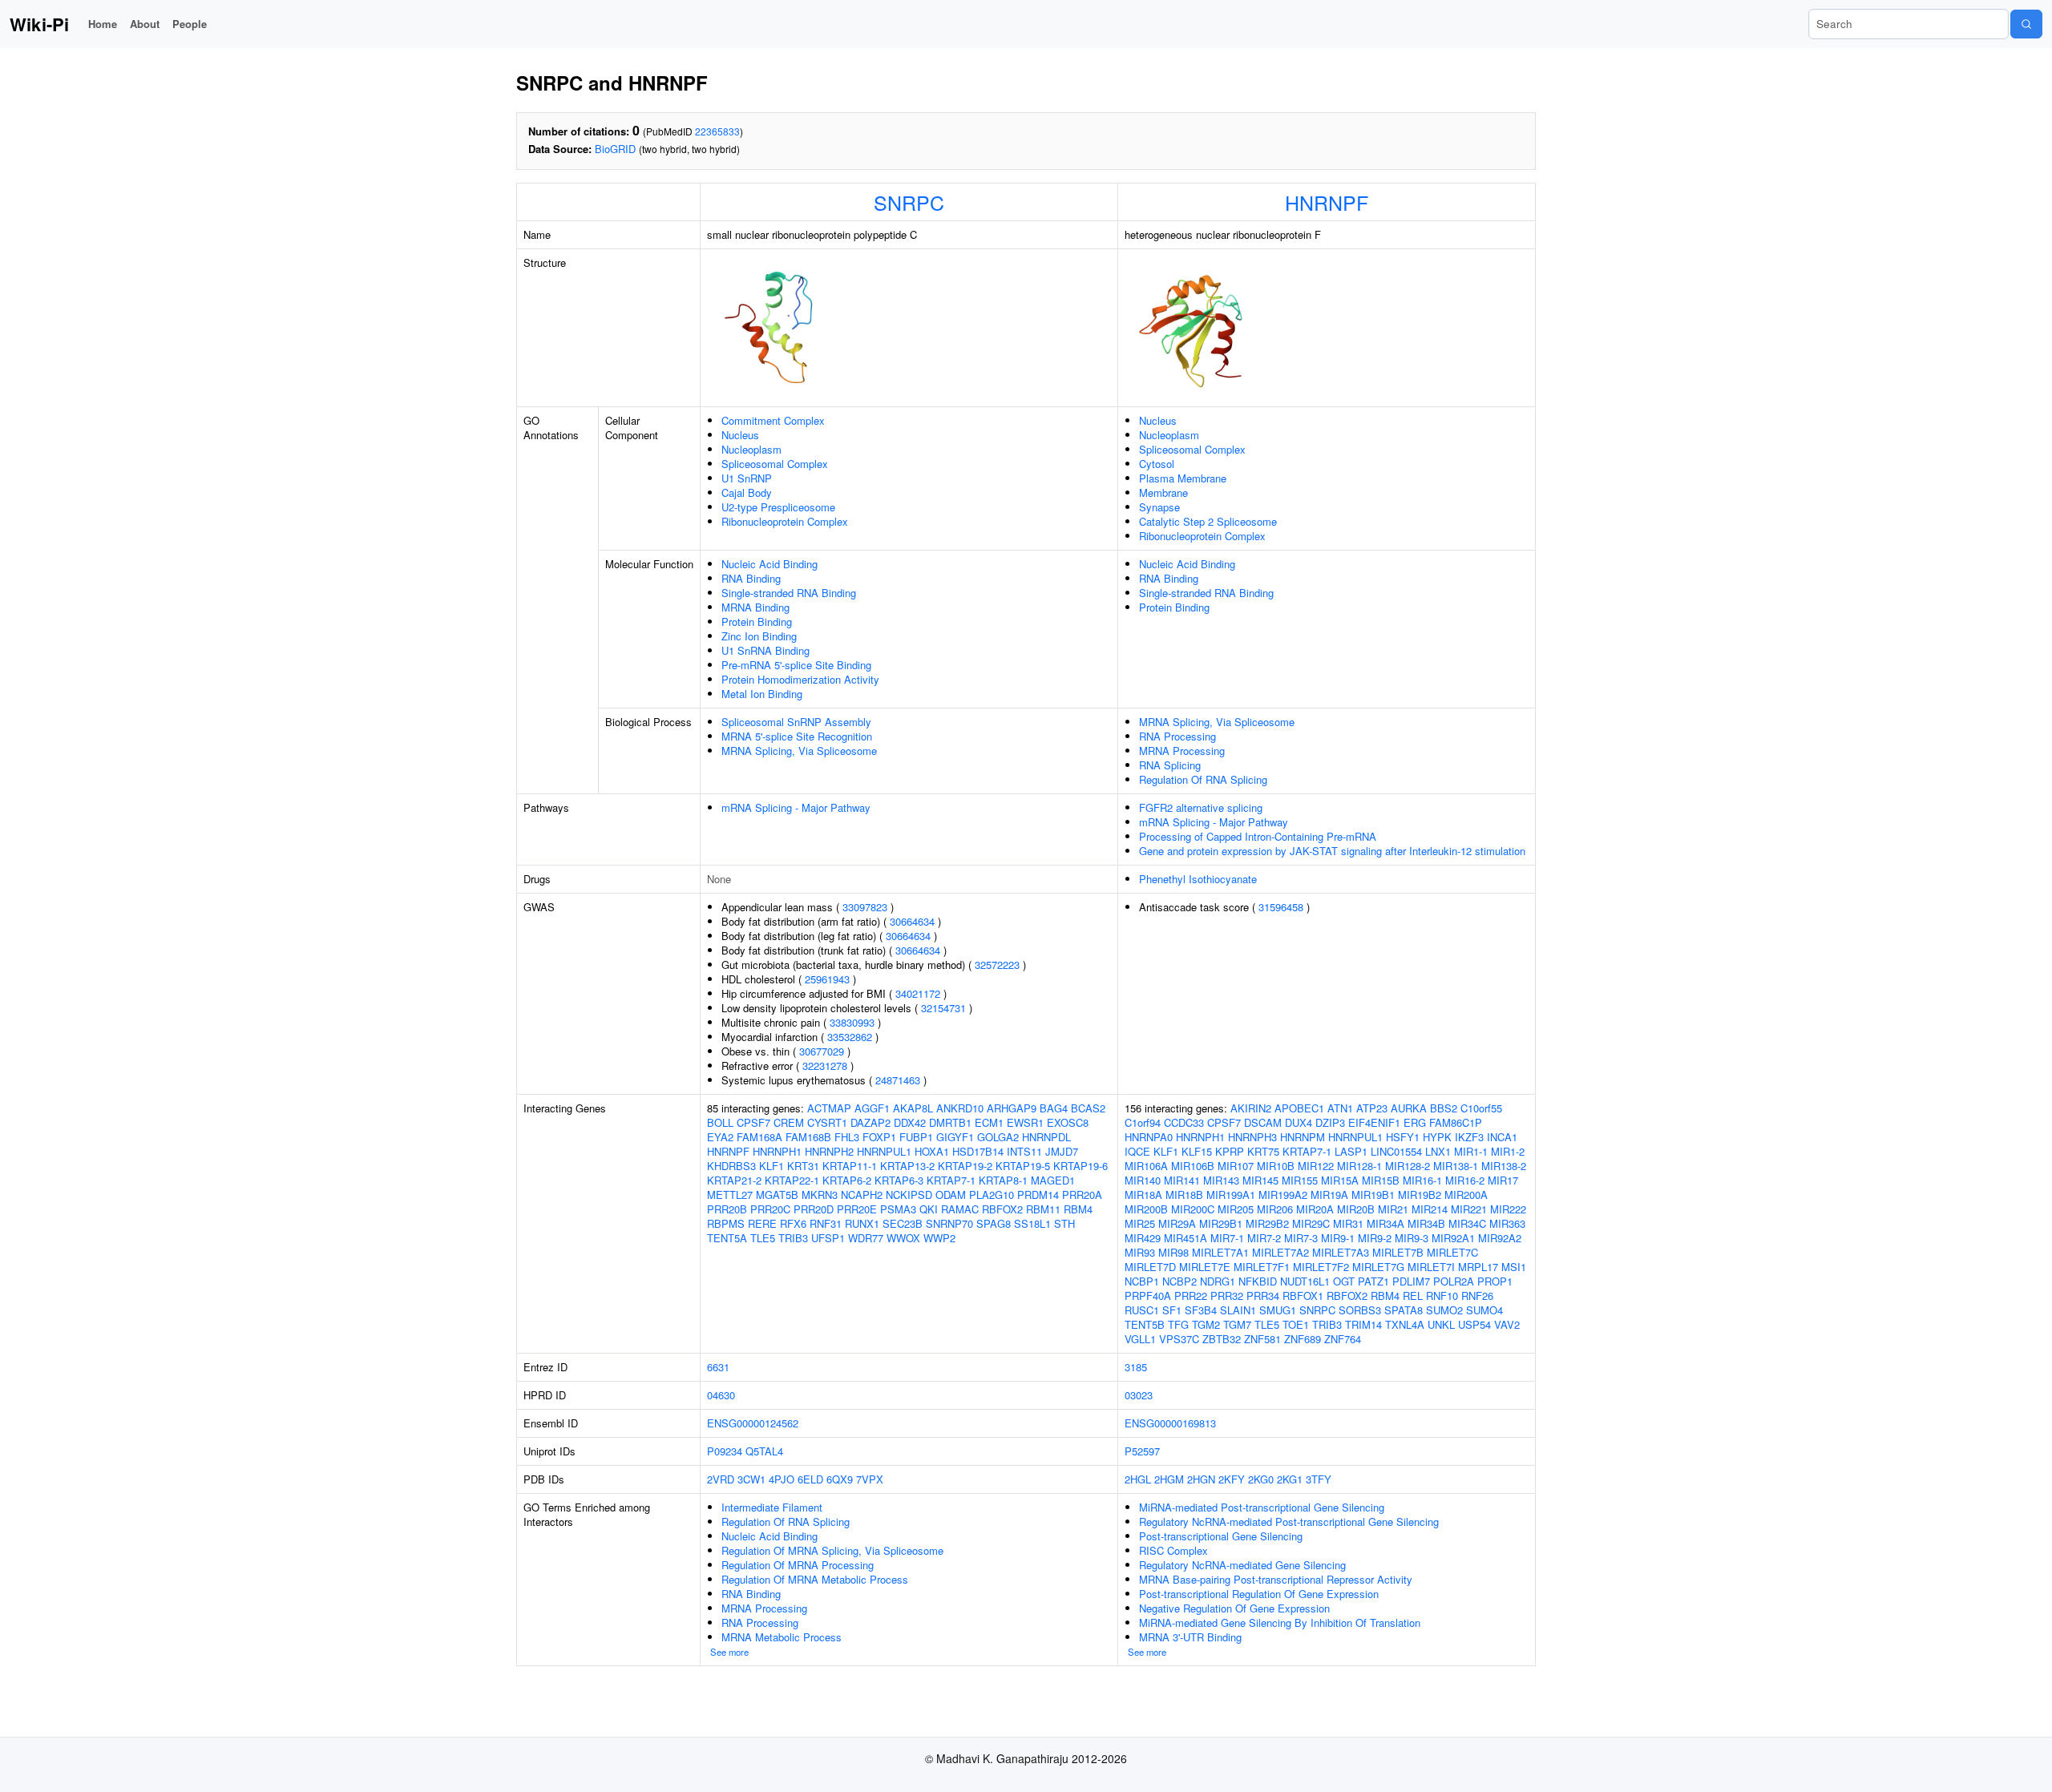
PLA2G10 (992, 1195)
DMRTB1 (950, 1122)
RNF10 (1442, 1296)
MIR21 (1393, 1209)
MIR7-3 (1301, 1238)
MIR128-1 (1359, 1166)
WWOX (903, 1238)
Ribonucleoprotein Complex (785, 521)
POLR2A (1454, 1281)
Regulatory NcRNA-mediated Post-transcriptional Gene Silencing (1289, 1522)
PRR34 (1263, 1296)
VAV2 (1507, 1324)
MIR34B (1426, 1223)
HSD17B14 (978, 1151)
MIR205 (1236, 1209)
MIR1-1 (1471, 1151)
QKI (929, 1209)
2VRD (721, 1479)
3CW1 (751, 1479)
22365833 (717, 131)
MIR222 (1508, 1209)
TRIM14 (1363, 1324)
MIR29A (1177, 1223)
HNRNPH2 (829, 1151)
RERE (762, 1223)
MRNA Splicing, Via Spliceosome (799, 751)
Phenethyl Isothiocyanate (1198, 879)
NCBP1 (1142, 1281)
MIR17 (1503, 1180)
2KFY (1232, 1479)
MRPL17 (1478, 1267)
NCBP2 (1179, 1281)
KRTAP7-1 (951, 1180)
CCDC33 (1184, 1122)
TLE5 (763, 1238)
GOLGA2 (998, 1137)
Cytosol (1157, 464)
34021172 (918, 993)
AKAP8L (913, 1108)
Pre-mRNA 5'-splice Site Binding (796, 665)
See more (729, 1652)
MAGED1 (1053, 1180)
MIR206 (1275, 1209)
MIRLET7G (1378, 1267)
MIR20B (1356, 1209)
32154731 (943, 1008)
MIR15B (1381, 1180)
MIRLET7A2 (1280, 1252)
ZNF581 (1262, 1339)
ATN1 (1340, 1108)
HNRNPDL (1046, 1137)
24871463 (898, 1080)
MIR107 (1236, 1166)
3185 (1136, 1367)
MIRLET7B (1398, 1252)
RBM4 (1078, 1209)
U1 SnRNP (747, 478)
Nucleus (740, 435)
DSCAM (1263, 1122)
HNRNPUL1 (884, 1151)
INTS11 (1024, 1151)
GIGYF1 (955, 1137)
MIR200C (1193, 1209)
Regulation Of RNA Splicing (1203, 779)
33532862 (850, 1037)
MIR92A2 (1500, 1238)
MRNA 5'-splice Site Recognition (797, 736)
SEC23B (903, 1223)
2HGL (1138, 1479)
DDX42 (910, 1122)
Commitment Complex (773, 420)
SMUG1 (1278, 1310)
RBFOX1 (1303, 1296)
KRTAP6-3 (899, 1180)
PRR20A (1082, 1195)
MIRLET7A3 (1341, 1252)
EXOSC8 (1068, 1122)
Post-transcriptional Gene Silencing (1221, 1536)
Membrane (1163, 492)
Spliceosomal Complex (775, 464)
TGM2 (1206, 1324)
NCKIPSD (909, 1195)
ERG (1415, 1122)
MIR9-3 (1412, 1238)
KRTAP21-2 (734, 1180)
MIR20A (1315, 1209)
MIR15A (1340, 1180)
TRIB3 (793, 1238)
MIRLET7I (1431, 1267)
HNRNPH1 (777, 1151)
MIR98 (1173, 1252)
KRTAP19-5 (1023, 1166)
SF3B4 (1201, 1310)
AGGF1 (872, 1108)
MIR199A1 (1231, 1195)
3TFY (1319, 1479)
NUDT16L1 (1305, 1281)
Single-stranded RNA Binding (789, 593)
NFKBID (1258, 1281)
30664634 (912, 921)
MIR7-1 (1227, 1238)
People (190, 24)
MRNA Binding (755, 607)
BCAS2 (1088, 1108)
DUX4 (1299, 1122)
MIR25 (1140, 1223)
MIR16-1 (1422, 1180)
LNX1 (1438, 1151)
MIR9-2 (1375, 1238)
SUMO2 (1444, 1310)
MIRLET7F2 (1321, 1267)
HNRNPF (1327, 202)
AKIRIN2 (1251, 1108)
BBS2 (1444, 1108)
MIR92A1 (1453, 1238)
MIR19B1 (1373, 1195)
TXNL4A (1405, 1324)
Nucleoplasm (751, 449)
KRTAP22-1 (792, 1180)
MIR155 (1300, 1180)
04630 (721, 1395)
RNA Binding (751, 578)
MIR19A (1329, 1195)
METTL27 (730, 1195)
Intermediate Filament (772, 1507)
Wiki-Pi (39, 24)
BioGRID (615, 149)
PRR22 (1191, 1296)
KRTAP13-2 (907, 1166)
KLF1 (772, 1166)
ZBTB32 (1222, 1339)
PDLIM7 (1411, 1281)
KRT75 (1263, 1151)
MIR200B (1146, 1209)
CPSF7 (753, 1122)
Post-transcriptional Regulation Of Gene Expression (1259, 1594)
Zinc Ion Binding (759, 636)
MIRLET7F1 (1262, 1267)
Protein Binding (757, 622)
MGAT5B (777, 1195)
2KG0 (1261, 1479)
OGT (1344, 1281)
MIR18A (1143, 1195)
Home (103, 24)
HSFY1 (1403, 1137)
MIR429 (1143, 1238)
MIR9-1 (1338, 1238)
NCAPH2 (862, 1195)
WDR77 (866, 1238)
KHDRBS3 (731, 1166)
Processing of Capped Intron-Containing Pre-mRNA (1258, 836)
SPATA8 (1404, 1310)
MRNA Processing (1182, 751)
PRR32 (1227, 1296)
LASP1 (1351, 1151)
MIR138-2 (1504, 1166)
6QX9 (840, 1479)
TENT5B (1145, 1324)
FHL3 (847, 1137)
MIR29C (1311, 1223)
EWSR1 (1025, 1122)
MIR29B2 (1267, 1223)
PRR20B (727, 1209)
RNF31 (826, 1223)
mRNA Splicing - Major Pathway (796, 807)
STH (1064, 1223)
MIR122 (1316, 1166)
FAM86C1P (1456, 1122)
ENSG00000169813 (1170, 1423)
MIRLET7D (1150, 1267)
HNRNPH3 (1252, 1137)
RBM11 (1043, 1209)
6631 (718, 1367)
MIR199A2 (1283, 1195)
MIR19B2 (1420, 1195)
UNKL (1441, 1324)
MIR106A (1146, 1166)
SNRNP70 (949, 1223)
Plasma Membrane (1183, 478)
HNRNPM (1303, 1137)
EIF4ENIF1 (1374, 1122)
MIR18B (1184, 1195)
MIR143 (1221, 1180)
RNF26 (1477, 1296)
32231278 (825, 1066)
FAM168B (808, 1137)
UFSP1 (828, 1238)
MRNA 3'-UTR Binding (1190, 1637)
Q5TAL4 (764, 1451)
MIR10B (1276, 1166)
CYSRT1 (827, 1122)
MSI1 (1514, 1267)
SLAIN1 (1238, 1310)
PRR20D (814, 1209)
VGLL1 (1140, 1339)
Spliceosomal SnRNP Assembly (796, 722)
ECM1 (989, 1122)
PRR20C (770, 1209)
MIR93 (1140, 1252)
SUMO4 (1484, 1310)
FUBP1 (916, 1137)
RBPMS (726, 1223)
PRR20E (857, 1209)
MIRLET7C (1452, 1252)
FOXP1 (879, 1137)
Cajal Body (747, 492)
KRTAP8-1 (1003, 1180)
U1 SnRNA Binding (765, 650)
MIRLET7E (1205, 1267)
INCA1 (1502, 1137)
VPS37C (1179, 1339)
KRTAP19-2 (965, 1166)
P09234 (725, 1451)
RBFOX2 (1002, 1209)
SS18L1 (1032, 1223)
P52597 (1142, 1451)
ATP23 (1372, 1108)
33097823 (865, 907)
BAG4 (1054, 1108)
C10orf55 (1481, 1108)
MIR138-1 (1456, 1166)
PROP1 (1495, 1281)
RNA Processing (1177, 736)
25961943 (827, 979)
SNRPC (909, 202)
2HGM (1169, 1479)
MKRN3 (820, 1195)
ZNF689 (1303, 1339)
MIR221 (1469, 1209)
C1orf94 (1143, 1122)
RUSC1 (1142, 1310)
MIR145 (1260, 1180)
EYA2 (720, 1137)
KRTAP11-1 (850, 1166)
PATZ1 (1373, 1281)
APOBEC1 (1299, 1108)
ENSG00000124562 (753, 1423)
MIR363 (1507, 1223)
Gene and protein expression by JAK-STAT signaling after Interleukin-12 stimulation (1332, 851)
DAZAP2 (870, 1122)
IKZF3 (1469, 1137)
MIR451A (1186, 1238)
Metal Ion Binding (762, 694)
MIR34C (1467, 1223)
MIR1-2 (1508, 1151)
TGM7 (1237, 1324)
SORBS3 (1360, 1310)
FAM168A (759, 1137)
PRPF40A (1148, 1296)
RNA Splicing (1170, 765)
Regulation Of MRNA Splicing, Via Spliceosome (832, 1550)
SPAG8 (994, 1223)
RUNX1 (862, 1223)
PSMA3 (898, 1209)
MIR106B (1193, 1166)
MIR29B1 (1221, 1223)
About (145, 24)
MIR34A (1386, 1223)
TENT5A (727, 1238)
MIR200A (1466, 1195)
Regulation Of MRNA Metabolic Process (815, 1579)
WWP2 (939, 1238)
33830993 (852, 1022)
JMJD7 (1062, 1151)
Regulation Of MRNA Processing (798, 1565)
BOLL (720, 1122)
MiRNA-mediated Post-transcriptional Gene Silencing (1262, 1507)
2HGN (1201, 1479)
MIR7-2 (1264, 1238)
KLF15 (1197, 1151)
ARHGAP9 (1012, 1108)
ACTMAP (829, 1108)
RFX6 (793, 1223)
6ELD (810, 1479)
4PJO (782, 1479)
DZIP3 (1330, 1122)
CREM (789, 1122)
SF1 (1172, 1310)
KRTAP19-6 (1081, 1166)
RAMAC (960, 1209)
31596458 (1281, 907)
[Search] (2026, 24)
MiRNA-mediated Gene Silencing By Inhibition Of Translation (1280, 1622)
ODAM (951, 1195)
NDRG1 (1218, 1281)
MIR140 (1143, 1180)
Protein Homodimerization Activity (800, 679)
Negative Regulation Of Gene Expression (1234, 1608)
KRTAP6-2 (847, 1180)
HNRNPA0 (1149, 1137)
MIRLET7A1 (1220, 1252)
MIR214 (1430, 1209)
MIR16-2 (1465, 1180)
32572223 (997, 965)
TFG (1178, 1324)
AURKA (1409, 1108)
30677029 (822, 1051)
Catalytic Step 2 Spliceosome (1208, 521)
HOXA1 (932, 1151)
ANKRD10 (960, 1108)
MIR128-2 (1408, 1166)
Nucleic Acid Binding (769, 564)
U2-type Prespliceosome (778, 507)
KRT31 (803, 1166)
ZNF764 (1343, 1339)
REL (1413, 1296)
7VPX (870, 1479)
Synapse (1159, 507)
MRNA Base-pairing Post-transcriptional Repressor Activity (1276, 1579)
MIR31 (1348, 1223)
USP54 (1474, 1324)
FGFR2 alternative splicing (1201, 807)
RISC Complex (1173, 1550)
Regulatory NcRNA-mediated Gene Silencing (1242, 1565)
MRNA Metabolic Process (782, 1637)
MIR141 (1182, 1180)
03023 (1139, 1395)
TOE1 (1296, 1324)
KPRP (1230, 1151)
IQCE (1137, 1151)
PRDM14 (1038, 1195)
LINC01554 (1396, 1151)
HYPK (1437, 1137)
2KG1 (1290, 1479)
